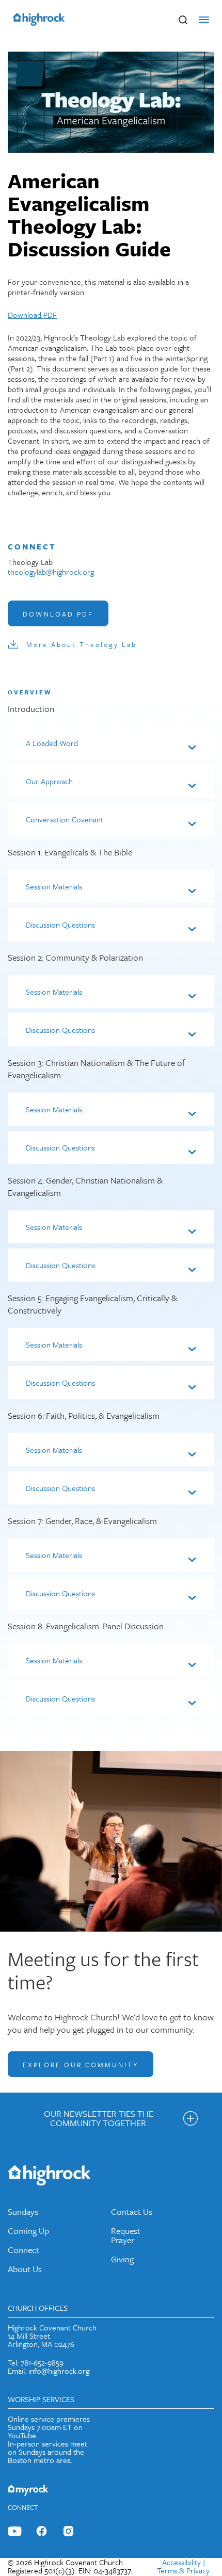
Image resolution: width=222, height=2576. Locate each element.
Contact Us (132, 2212)
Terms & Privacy (183, 2570)
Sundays (23, 2212)
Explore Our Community (81, 2065)
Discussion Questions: (61, 1265)
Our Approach (49, 781)
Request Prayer (126, 2235)
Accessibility (181, 2562)
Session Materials (54, 886)
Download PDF (32, 315)
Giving (122, 2259)
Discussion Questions (60, 925)
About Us (25, 2269)
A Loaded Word (52, 743)
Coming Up (28, 2231)
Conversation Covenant (65, 819)
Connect (23, 2250)
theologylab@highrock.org (51, 572)
